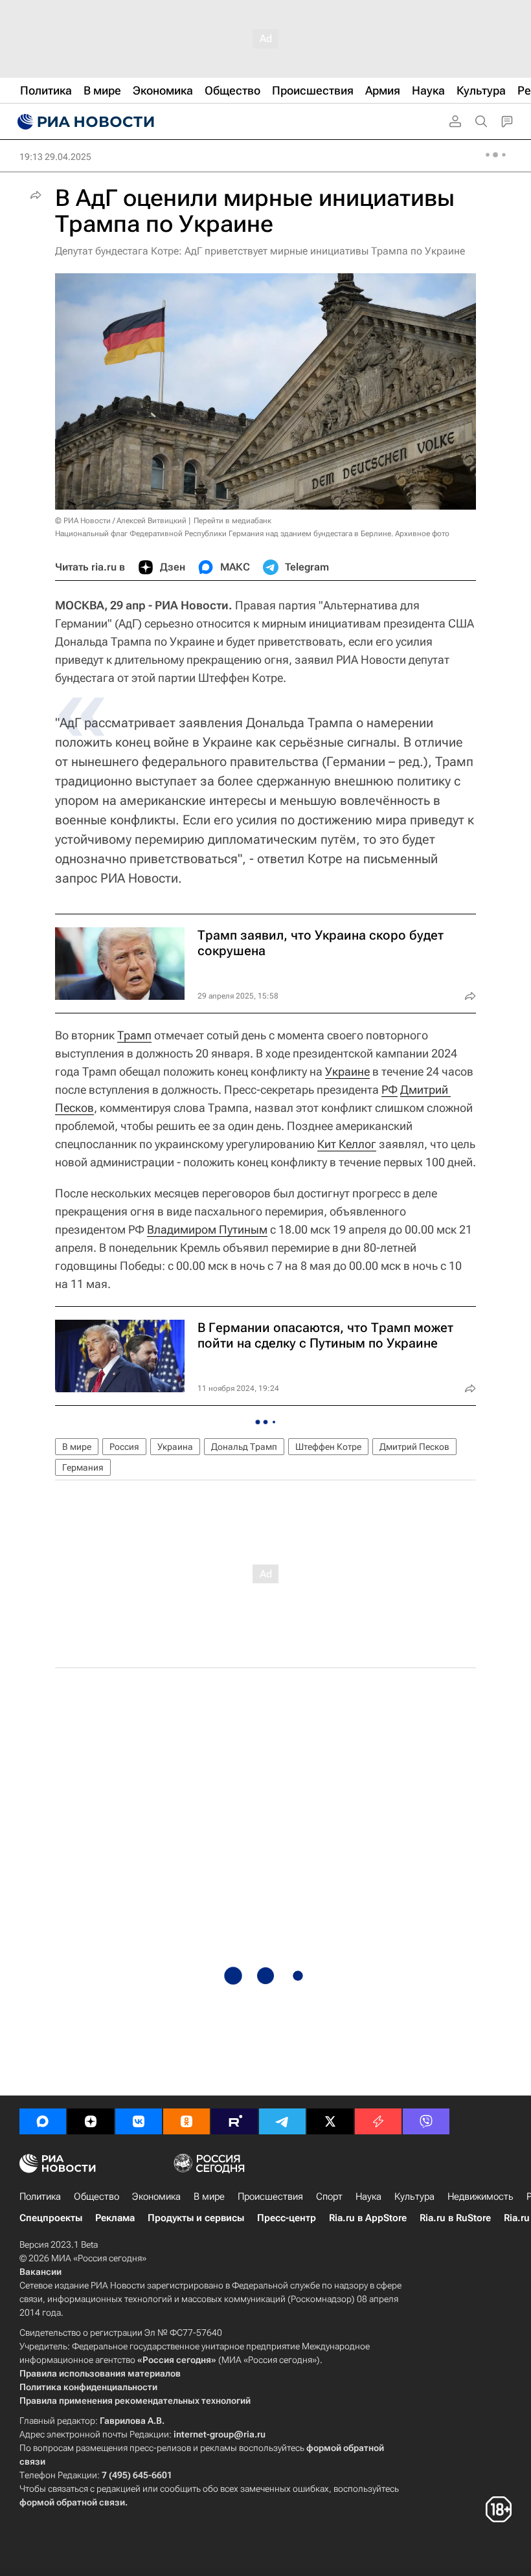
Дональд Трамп (244, 1447)
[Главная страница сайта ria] (84, 122)
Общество (96, 2197)
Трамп (134, 1035)
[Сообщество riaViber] (426, 2121)
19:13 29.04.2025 (55, 157)
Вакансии (40, 2272)
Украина (175, 1447)
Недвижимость (480, 2197)
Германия (83, 1467)
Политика (40, 2197)
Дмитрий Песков (414, 1447)
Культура (414, 2197)
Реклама (115, 2218)
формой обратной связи (72, 2502)
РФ (390, 1090)
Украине (347, 1071)
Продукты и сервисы (196, 2218)
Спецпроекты (51, 2218)
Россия (124, 1447)
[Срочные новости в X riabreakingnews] (378, 2121)
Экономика (156, 2197)
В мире (77, 1447)
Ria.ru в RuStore (455, 2218)
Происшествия (270, 2197)
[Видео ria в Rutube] (234, 2121)
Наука (368, 2197)
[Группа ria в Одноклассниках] (186, 2121)
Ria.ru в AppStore (368, 2218)
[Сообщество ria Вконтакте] (139, 2121)
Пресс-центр (287, 2218)
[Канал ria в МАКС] (43, 2121)
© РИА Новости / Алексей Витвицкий (121, 521)
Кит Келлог (347, 1144)
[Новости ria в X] (330, 2121)
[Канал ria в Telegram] (282, 2121)
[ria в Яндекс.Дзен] (91, 2121)
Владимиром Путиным (207, 1229)
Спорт (329, 2197)
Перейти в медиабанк (232, 521)
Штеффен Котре (328, 1447)
